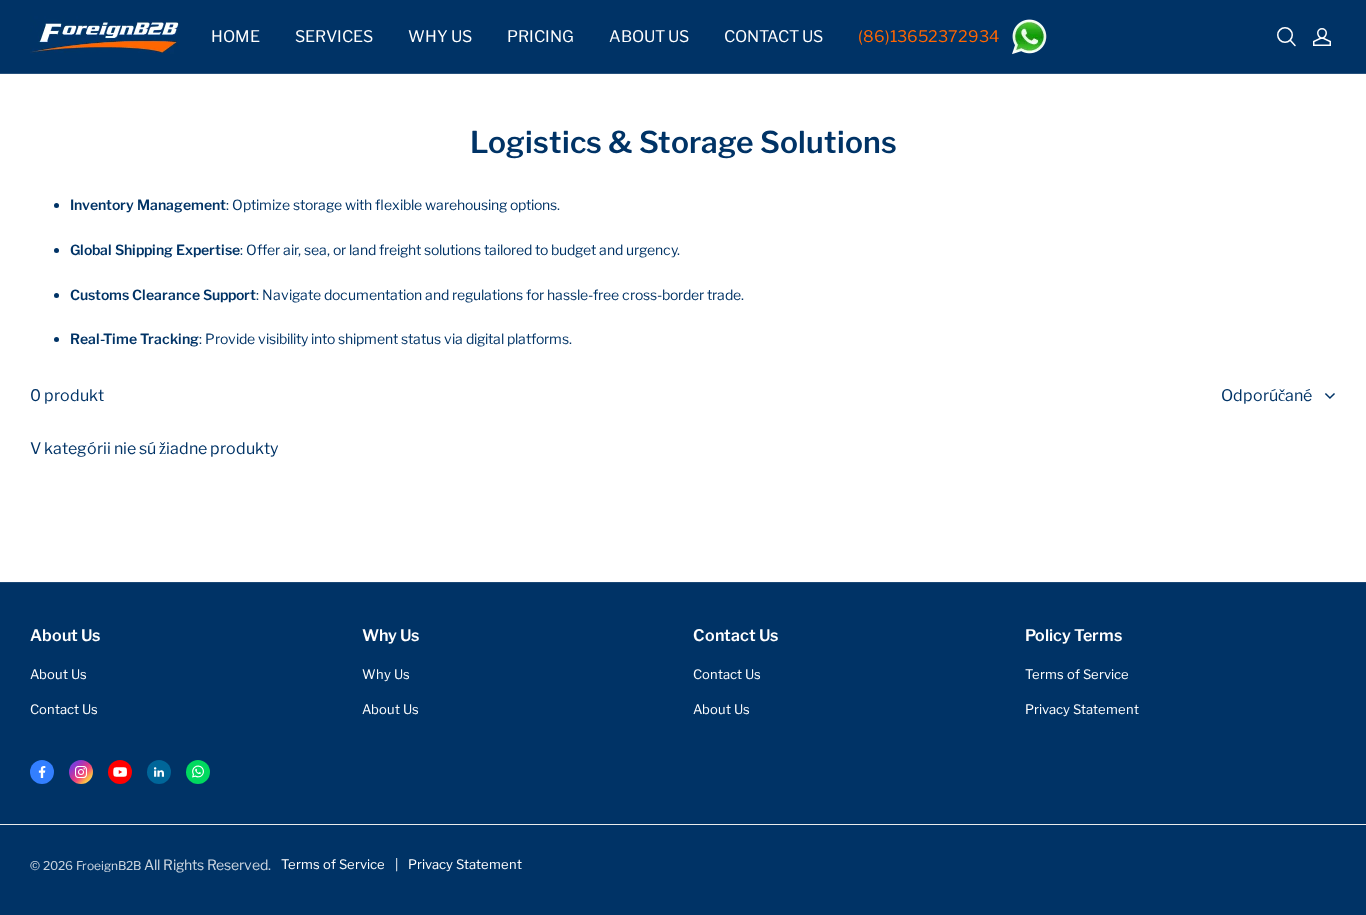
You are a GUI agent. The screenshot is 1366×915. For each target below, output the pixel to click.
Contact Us (64, 709)
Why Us (386, 674)
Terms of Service (1077, 674)
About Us (58, 674)
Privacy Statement (1082, 709)
